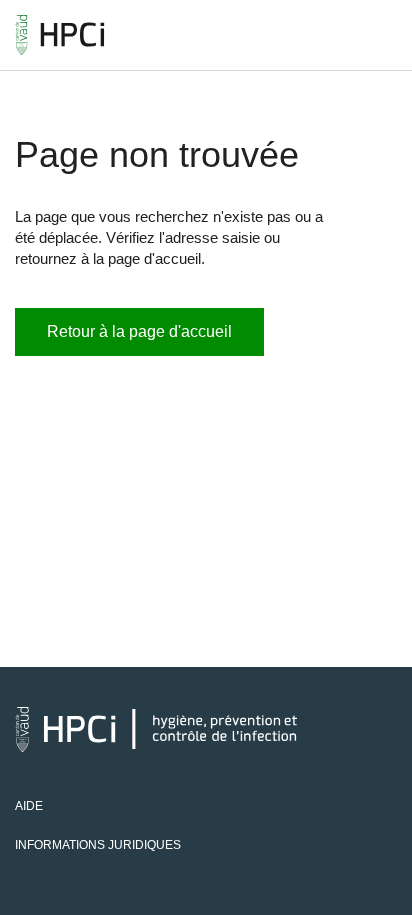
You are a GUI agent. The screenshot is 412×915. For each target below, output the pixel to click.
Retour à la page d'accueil (139, 331)
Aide (29, 806)
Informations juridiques (98, 845)
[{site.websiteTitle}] (60, 35)
